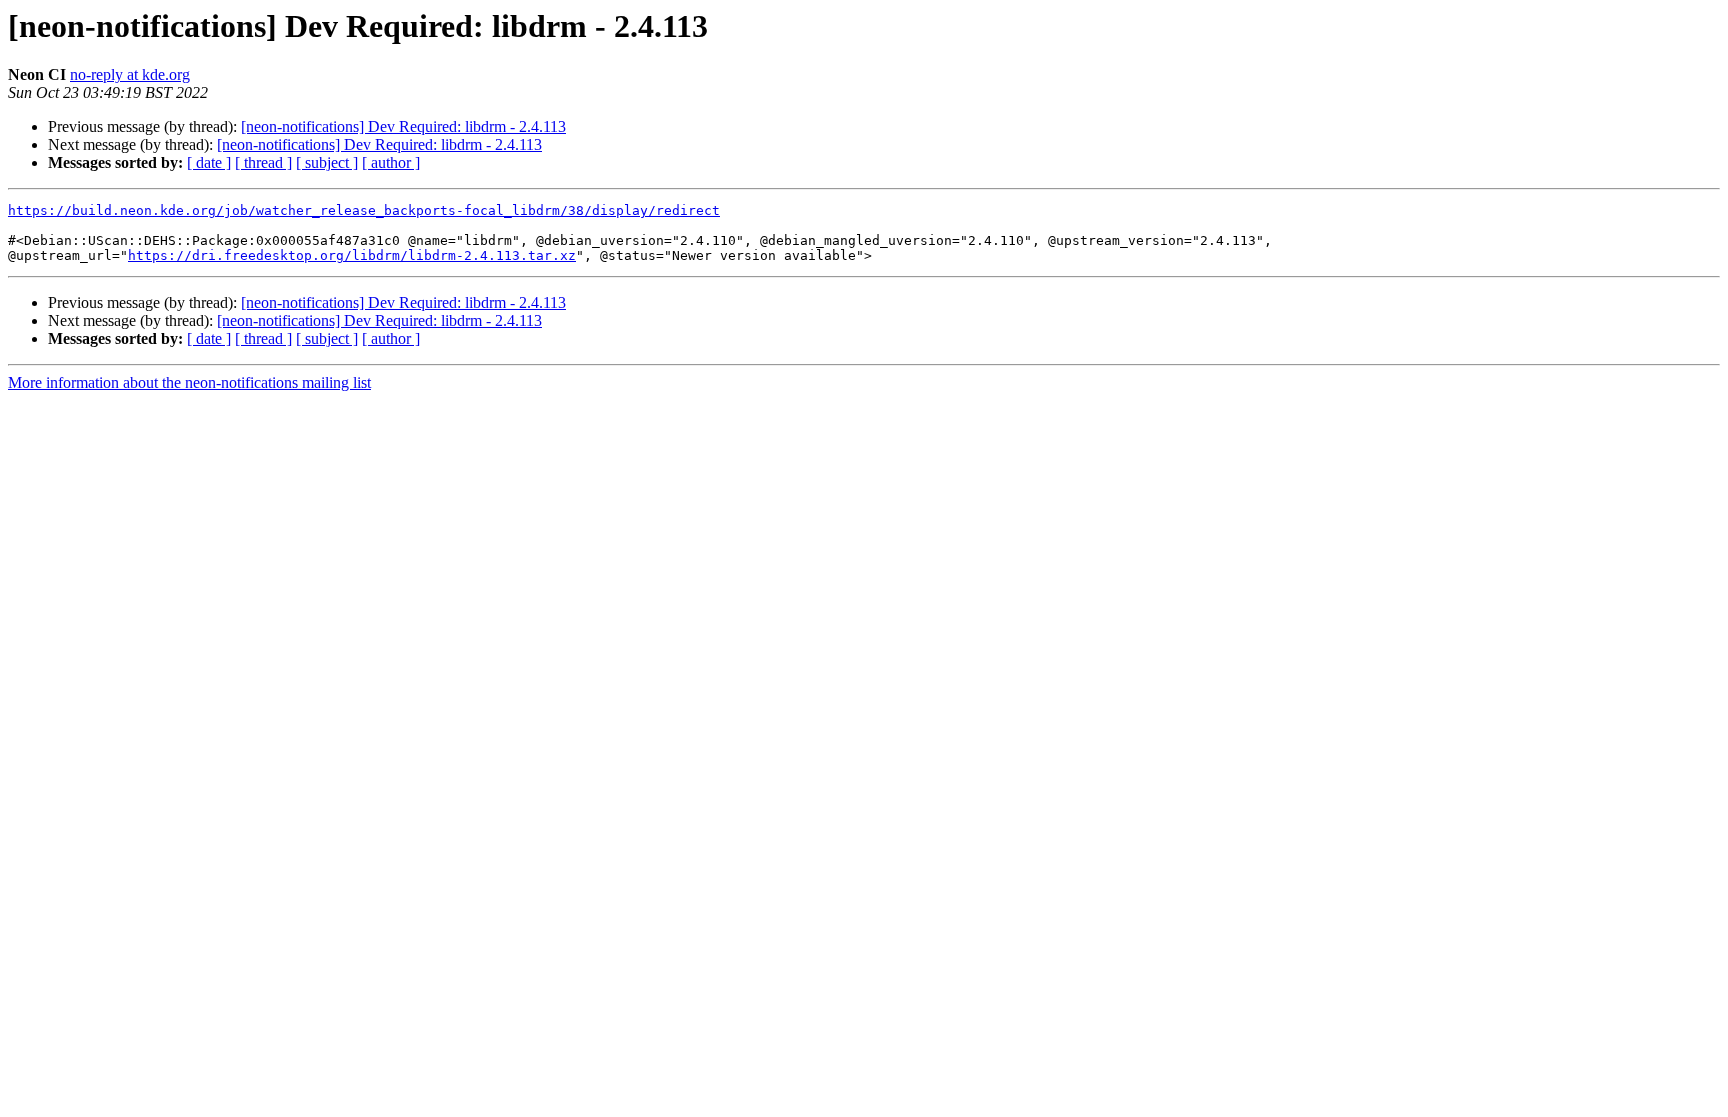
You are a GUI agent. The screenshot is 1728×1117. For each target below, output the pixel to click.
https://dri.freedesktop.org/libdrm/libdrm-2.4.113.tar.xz (352, 255)
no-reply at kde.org (130, 74)
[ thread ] (263, 162)
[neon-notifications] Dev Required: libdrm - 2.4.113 (403, 126)
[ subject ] (327, 162)
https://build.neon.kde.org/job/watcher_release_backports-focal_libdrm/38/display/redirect (364, 210)
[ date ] (209, 162)
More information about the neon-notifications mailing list (189, 382)
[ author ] (391, 162)
